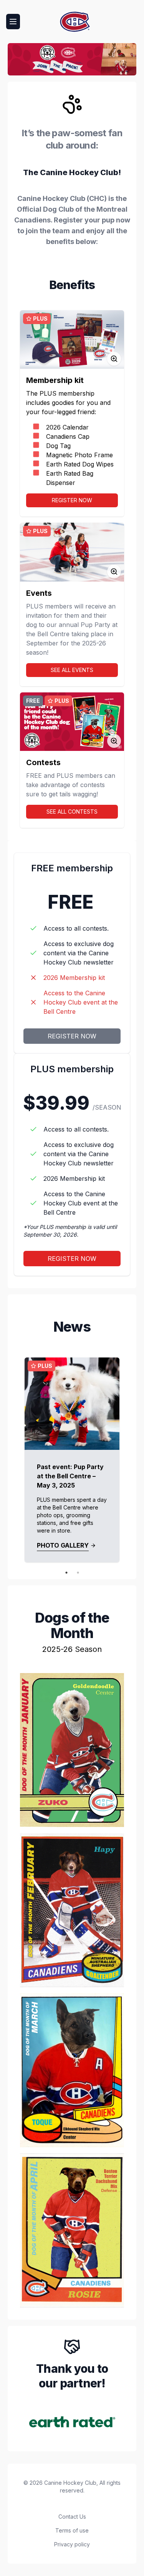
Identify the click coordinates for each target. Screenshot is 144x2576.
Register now (72, 500)
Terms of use (72, 2530)
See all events (72, 670)
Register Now (72, 1036)
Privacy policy (72, 2544)
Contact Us (72, 2517)
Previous (14, 1460)
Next (130, 1460)
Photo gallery (63, 1545)
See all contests (72, 812)
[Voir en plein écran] (114, 359)
